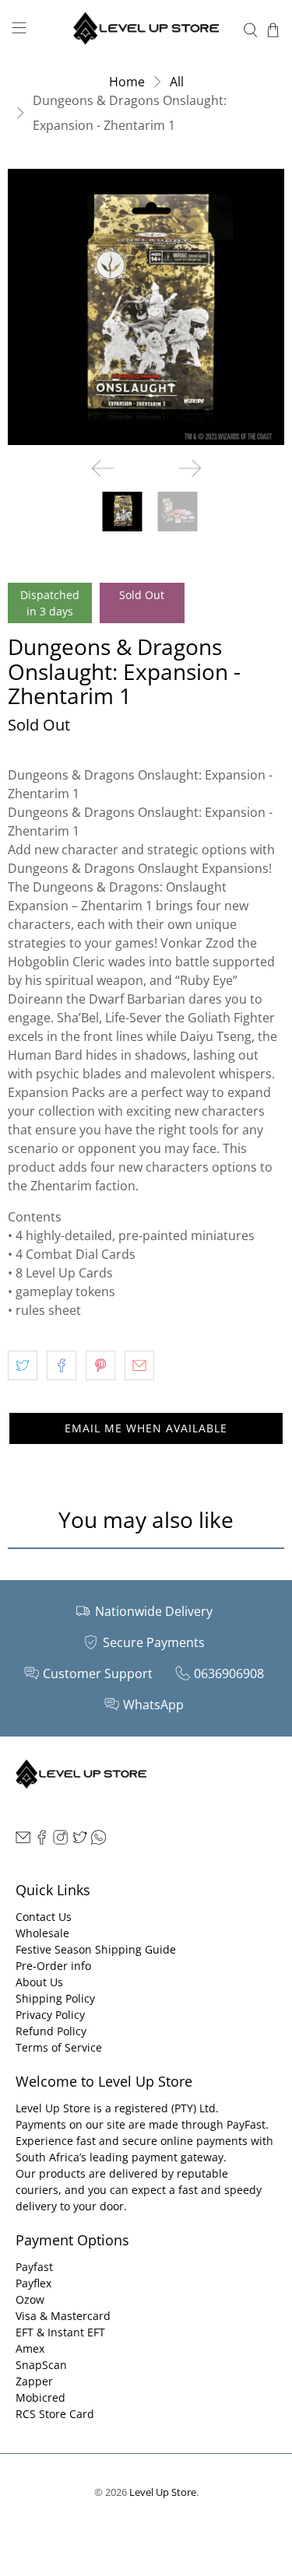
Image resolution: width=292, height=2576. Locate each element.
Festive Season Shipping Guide (96, 1949)
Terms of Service (59, 2047)
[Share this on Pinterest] (100, 1365)
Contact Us (44, 1917)
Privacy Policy (50, 2015)
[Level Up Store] (146, 30)
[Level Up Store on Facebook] (42, 1840)
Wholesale (42, 1933)
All (177, 82)
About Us (39, 1982)
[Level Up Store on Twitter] (80, 1840)
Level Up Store (163, 2492)
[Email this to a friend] (139, 1365)
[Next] (190, 468)
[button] (146, 1428)
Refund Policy (51, 2031)
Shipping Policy (55, 1998)
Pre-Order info (53, 1966)
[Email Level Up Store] (23, 1840)
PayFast (246, 2124)
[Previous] (103, 468)
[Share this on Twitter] (23, 1365)
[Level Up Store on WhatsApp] (99, 1840)
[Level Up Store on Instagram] (60, 1840)
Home (127, 82)
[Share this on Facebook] (62, 1365)
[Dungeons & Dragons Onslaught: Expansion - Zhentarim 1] (146, 307)
